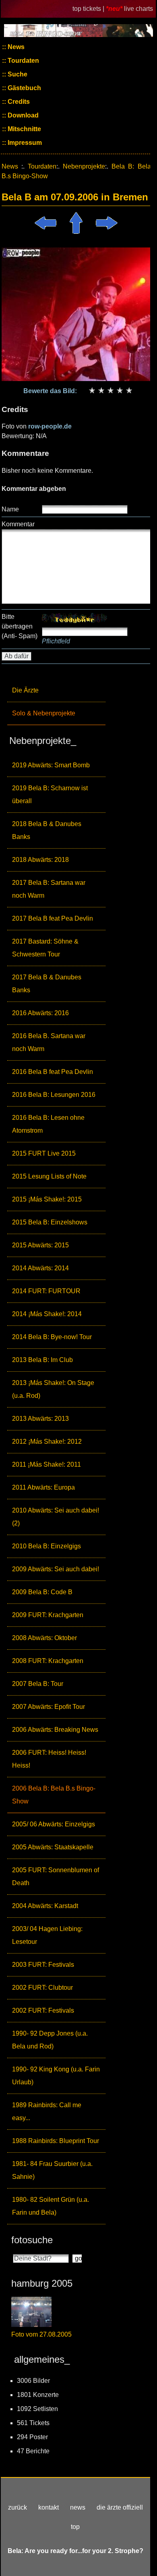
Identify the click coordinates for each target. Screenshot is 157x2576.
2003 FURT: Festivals (43, 1965)
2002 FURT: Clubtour (42, 1988)
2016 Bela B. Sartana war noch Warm (49, 1042)
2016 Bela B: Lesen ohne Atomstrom (48, 1124)
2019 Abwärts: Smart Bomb (51, 765)
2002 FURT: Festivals (43, 2010)
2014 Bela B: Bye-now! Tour (52, 1337)
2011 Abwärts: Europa (43, 1487)
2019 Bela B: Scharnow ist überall (50, 794)
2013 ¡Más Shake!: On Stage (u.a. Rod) (53, 1389)
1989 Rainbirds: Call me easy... (47, 2111)
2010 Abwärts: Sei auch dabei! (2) (56, 1517)
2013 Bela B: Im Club (42, 1360)
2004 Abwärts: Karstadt (45, 1906)
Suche (17, 74)
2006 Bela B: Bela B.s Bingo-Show (54, 1795)
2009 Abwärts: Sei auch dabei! (56, 1569)
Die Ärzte (25, 690)
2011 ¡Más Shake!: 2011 (46, 1464)
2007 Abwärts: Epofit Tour (49, 1707)
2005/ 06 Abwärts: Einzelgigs (54, 1824)
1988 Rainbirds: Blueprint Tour (56, 2141)
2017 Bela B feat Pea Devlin (53, 918)
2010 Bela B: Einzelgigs (46, 1546)
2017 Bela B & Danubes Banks (47, 984)
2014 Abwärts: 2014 (40, 1268)
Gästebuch (24, 88)
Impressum (24, 143)
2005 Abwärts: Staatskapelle (53, 1847)
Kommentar (18, 524)
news (78, 2507)
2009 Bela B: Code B (42, 1592)
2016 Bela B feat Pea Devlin (53, 1072)
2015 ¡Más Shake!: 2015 (47, 1199)
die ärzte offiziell (120, 2507)
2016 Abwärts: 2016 (40, 1013)
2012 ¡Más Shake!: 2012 (47, 1442)
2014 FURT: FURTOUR (46, 1291)
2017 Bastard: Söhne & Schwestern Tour (45, 948)
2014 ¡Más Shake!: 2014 (47, 1314)
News (15, 47)
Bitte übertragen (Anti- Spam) (20, 626)
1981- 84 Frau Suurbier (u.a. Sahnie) (52, 2170)
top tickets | (89, 9)
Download (22, 115)
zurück (18, 2507)
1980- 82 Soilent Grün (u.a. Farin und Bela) (51, 2206)
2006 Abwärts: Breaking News (55, 1730)
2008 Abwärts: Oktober (44, 1638)
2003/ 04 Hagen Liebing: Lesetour (47, 1935)
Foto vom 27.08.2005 (41, 2334)
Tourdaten (23, 61)
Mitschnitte (24, 129)
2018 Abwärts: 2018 (40, 860)
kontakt (49, 2507)
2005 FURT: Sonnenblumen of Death (56, 1876)
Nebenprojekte (84, 166)
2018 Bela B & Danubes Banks (47, 830)
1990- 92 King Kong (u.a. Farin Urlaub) (56, 2076)
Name (10, 509)
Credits (18, 102)
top (75, 2527)
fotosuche (32, 2240)
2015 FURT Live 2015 (44, 1153)
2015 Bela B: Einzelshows (50, 1222)
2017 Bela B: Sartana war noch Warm (49, 889)
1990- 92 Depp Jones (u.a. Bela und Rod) (50, 2040)
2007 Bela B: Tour (38, 1684)
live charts (138, 9)
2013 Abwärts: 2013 (40, 1419)
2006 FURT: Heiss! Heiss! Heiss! (49, 1759)
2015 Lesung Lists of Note (49, 1176)
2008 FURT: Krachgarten (48, 1661)
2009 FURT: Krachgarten (48, 1615)
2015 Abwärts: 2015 (40, 1245)
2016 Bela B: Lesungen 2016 (54, 1095)
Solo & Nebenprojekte (44, 713)
